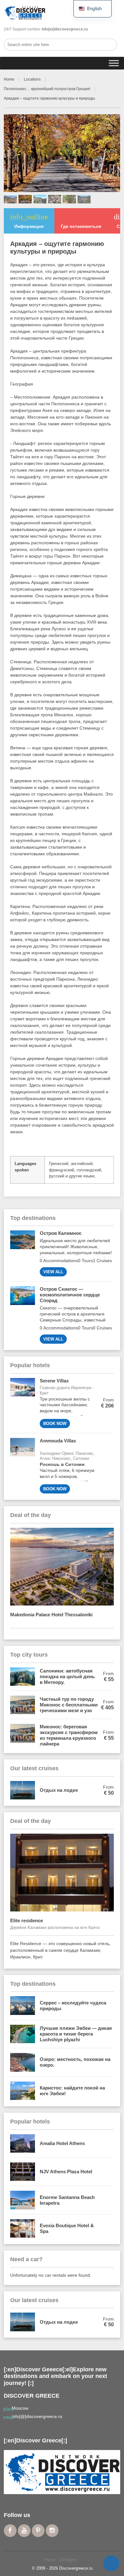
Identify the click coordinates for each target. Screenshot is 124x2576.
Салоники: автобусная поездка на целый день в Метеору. (67, 1676)
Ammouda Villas (58, 1443)
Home (9, 79)
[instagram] (52, 2531)
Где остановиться (81, 226)
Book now (55, 1424)
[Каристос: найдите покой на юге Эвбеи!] (23, 2091)
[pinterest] (38, 2531)
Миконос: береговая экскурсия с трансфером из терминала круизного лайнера (69, 1735)
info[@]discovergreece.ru (37, 2416)
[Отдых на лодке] (23, 1790)
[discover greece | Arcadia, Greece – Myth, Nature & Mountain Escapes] (25, 13)
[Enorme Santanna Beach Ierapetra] (23, 2200)
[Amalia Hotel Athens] (23, 2143)
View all (53, 1272)
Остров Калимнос (61, 1233)
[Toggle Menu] (114, 63)
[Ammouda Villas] (23, 1466)
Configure (68, 2560)
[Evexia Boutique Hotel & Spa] (23, 2228)
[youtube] (24, 2531)
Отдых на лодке (59, 1790)
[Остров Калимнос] (23, 1253)
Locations (32, 79)
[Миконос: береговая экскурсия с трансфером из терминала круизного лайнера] (23, 1735)
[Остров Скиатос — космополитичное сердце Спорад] (23, 1315)
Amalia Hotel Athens (62, 2143)
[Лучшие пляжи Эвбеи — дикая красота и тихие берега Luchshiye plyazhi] (23, 2034)
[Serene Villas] (23, 1403)
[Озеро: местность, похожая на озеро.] (23, 2062)
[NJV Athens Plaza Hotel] (23, 2172)
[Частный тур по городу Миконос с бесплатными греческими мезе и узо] (23, 1705)
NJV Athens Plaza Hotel (66, 2172)
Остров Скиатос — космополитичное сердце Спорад (70, 1295)
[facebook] (10, 2531)
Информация (29, 221)
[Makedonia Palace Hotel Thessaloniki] (62, 1567)
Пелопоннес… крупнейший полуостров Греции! (47, 89)
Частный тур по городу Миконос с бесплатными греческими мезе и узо (69, 1705)
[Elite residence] (62, 1873)
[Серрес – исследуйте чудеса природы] (23, 2005)
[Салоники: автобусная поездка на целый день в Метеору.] (23, 1677)
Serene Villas (54, 1381)
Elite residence (37, 1920)
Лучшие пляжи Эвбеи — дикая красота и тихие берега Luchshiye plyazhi (76, 2034)
